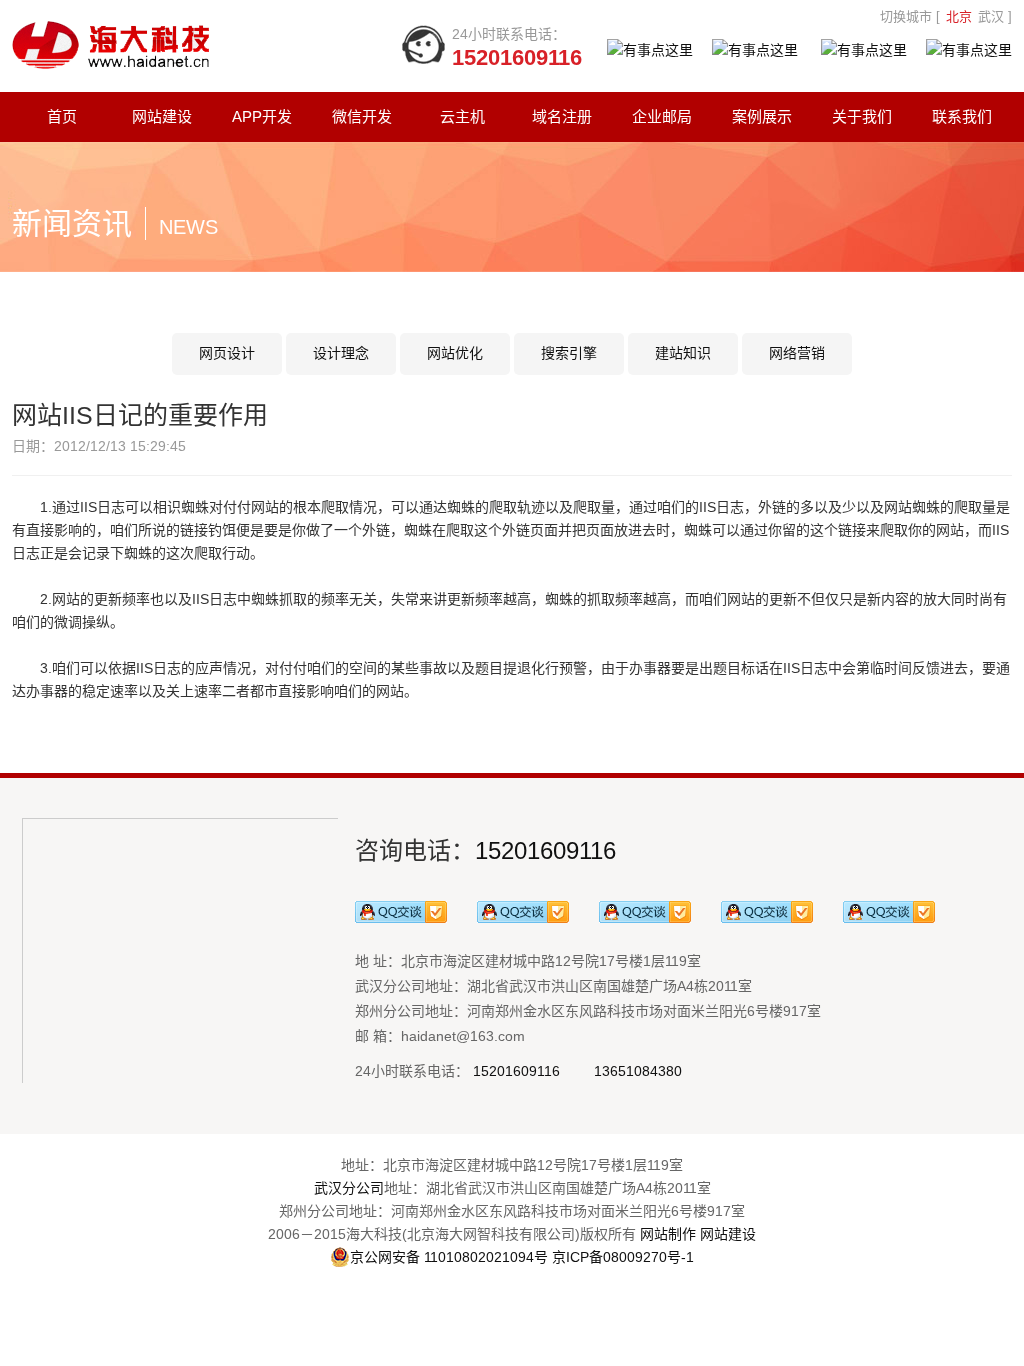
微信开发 (362, 116)
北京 (959, 16)
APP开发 (262, 116)
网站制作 (668, 1234)
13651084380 (638, 1071)
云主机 (462, 116)
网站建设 (162, 116)
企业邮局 (662, 116)
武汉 (991, 16)
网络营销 (797, 353)
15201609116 (545, 850)
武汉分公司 (349, 1188)
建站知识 (683, 353)
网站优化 (455, 353)
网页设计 (227, 353)
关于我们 (862, 116)
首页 (62, 116)
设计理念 (341, 353)
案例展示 (762, 116)
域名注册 (562, 116)
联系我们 (962, 116)
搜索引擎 (569, 353)
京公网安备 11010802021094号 (449, 1257)
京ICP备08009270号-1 (623, 1257)
